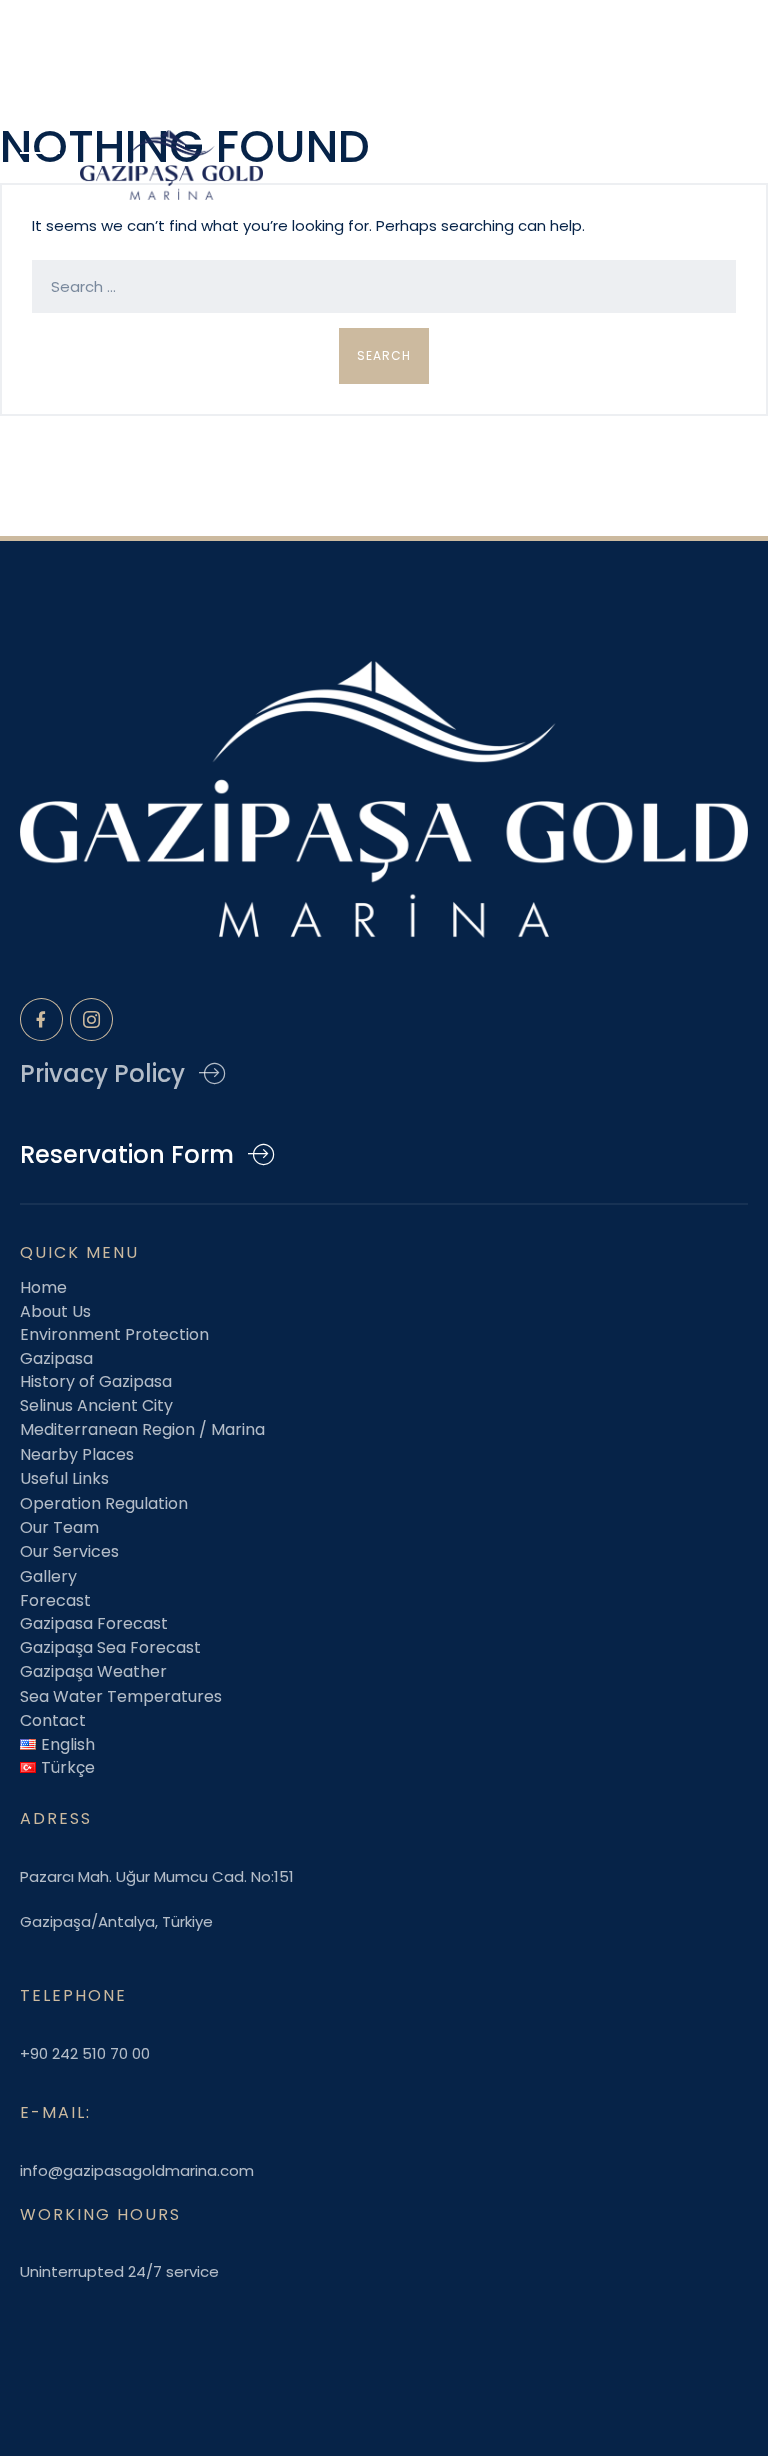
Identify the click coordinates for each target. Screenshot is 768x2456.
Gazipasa (56, 1358)
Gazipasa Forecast (94, 1623)
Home (43, 1287)
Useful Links (64, 1478)
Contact (53, 1720)
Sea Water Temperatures (121, 1696)
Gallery (48, 1576)
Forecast (55, 1600)
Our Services (69, 1551)
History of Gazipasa (96, 1381)
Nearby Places (77, 1454)
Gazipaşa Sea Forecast (110, 1647)
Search (384, 355)
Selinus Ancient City (96, 1405)
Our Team (59, 1527)
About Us (55, 1311)
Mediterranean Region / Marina (142, 1429)
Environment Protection (114, 1334)
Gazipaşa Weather (93, 1671)
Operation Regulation (104, 1503)
